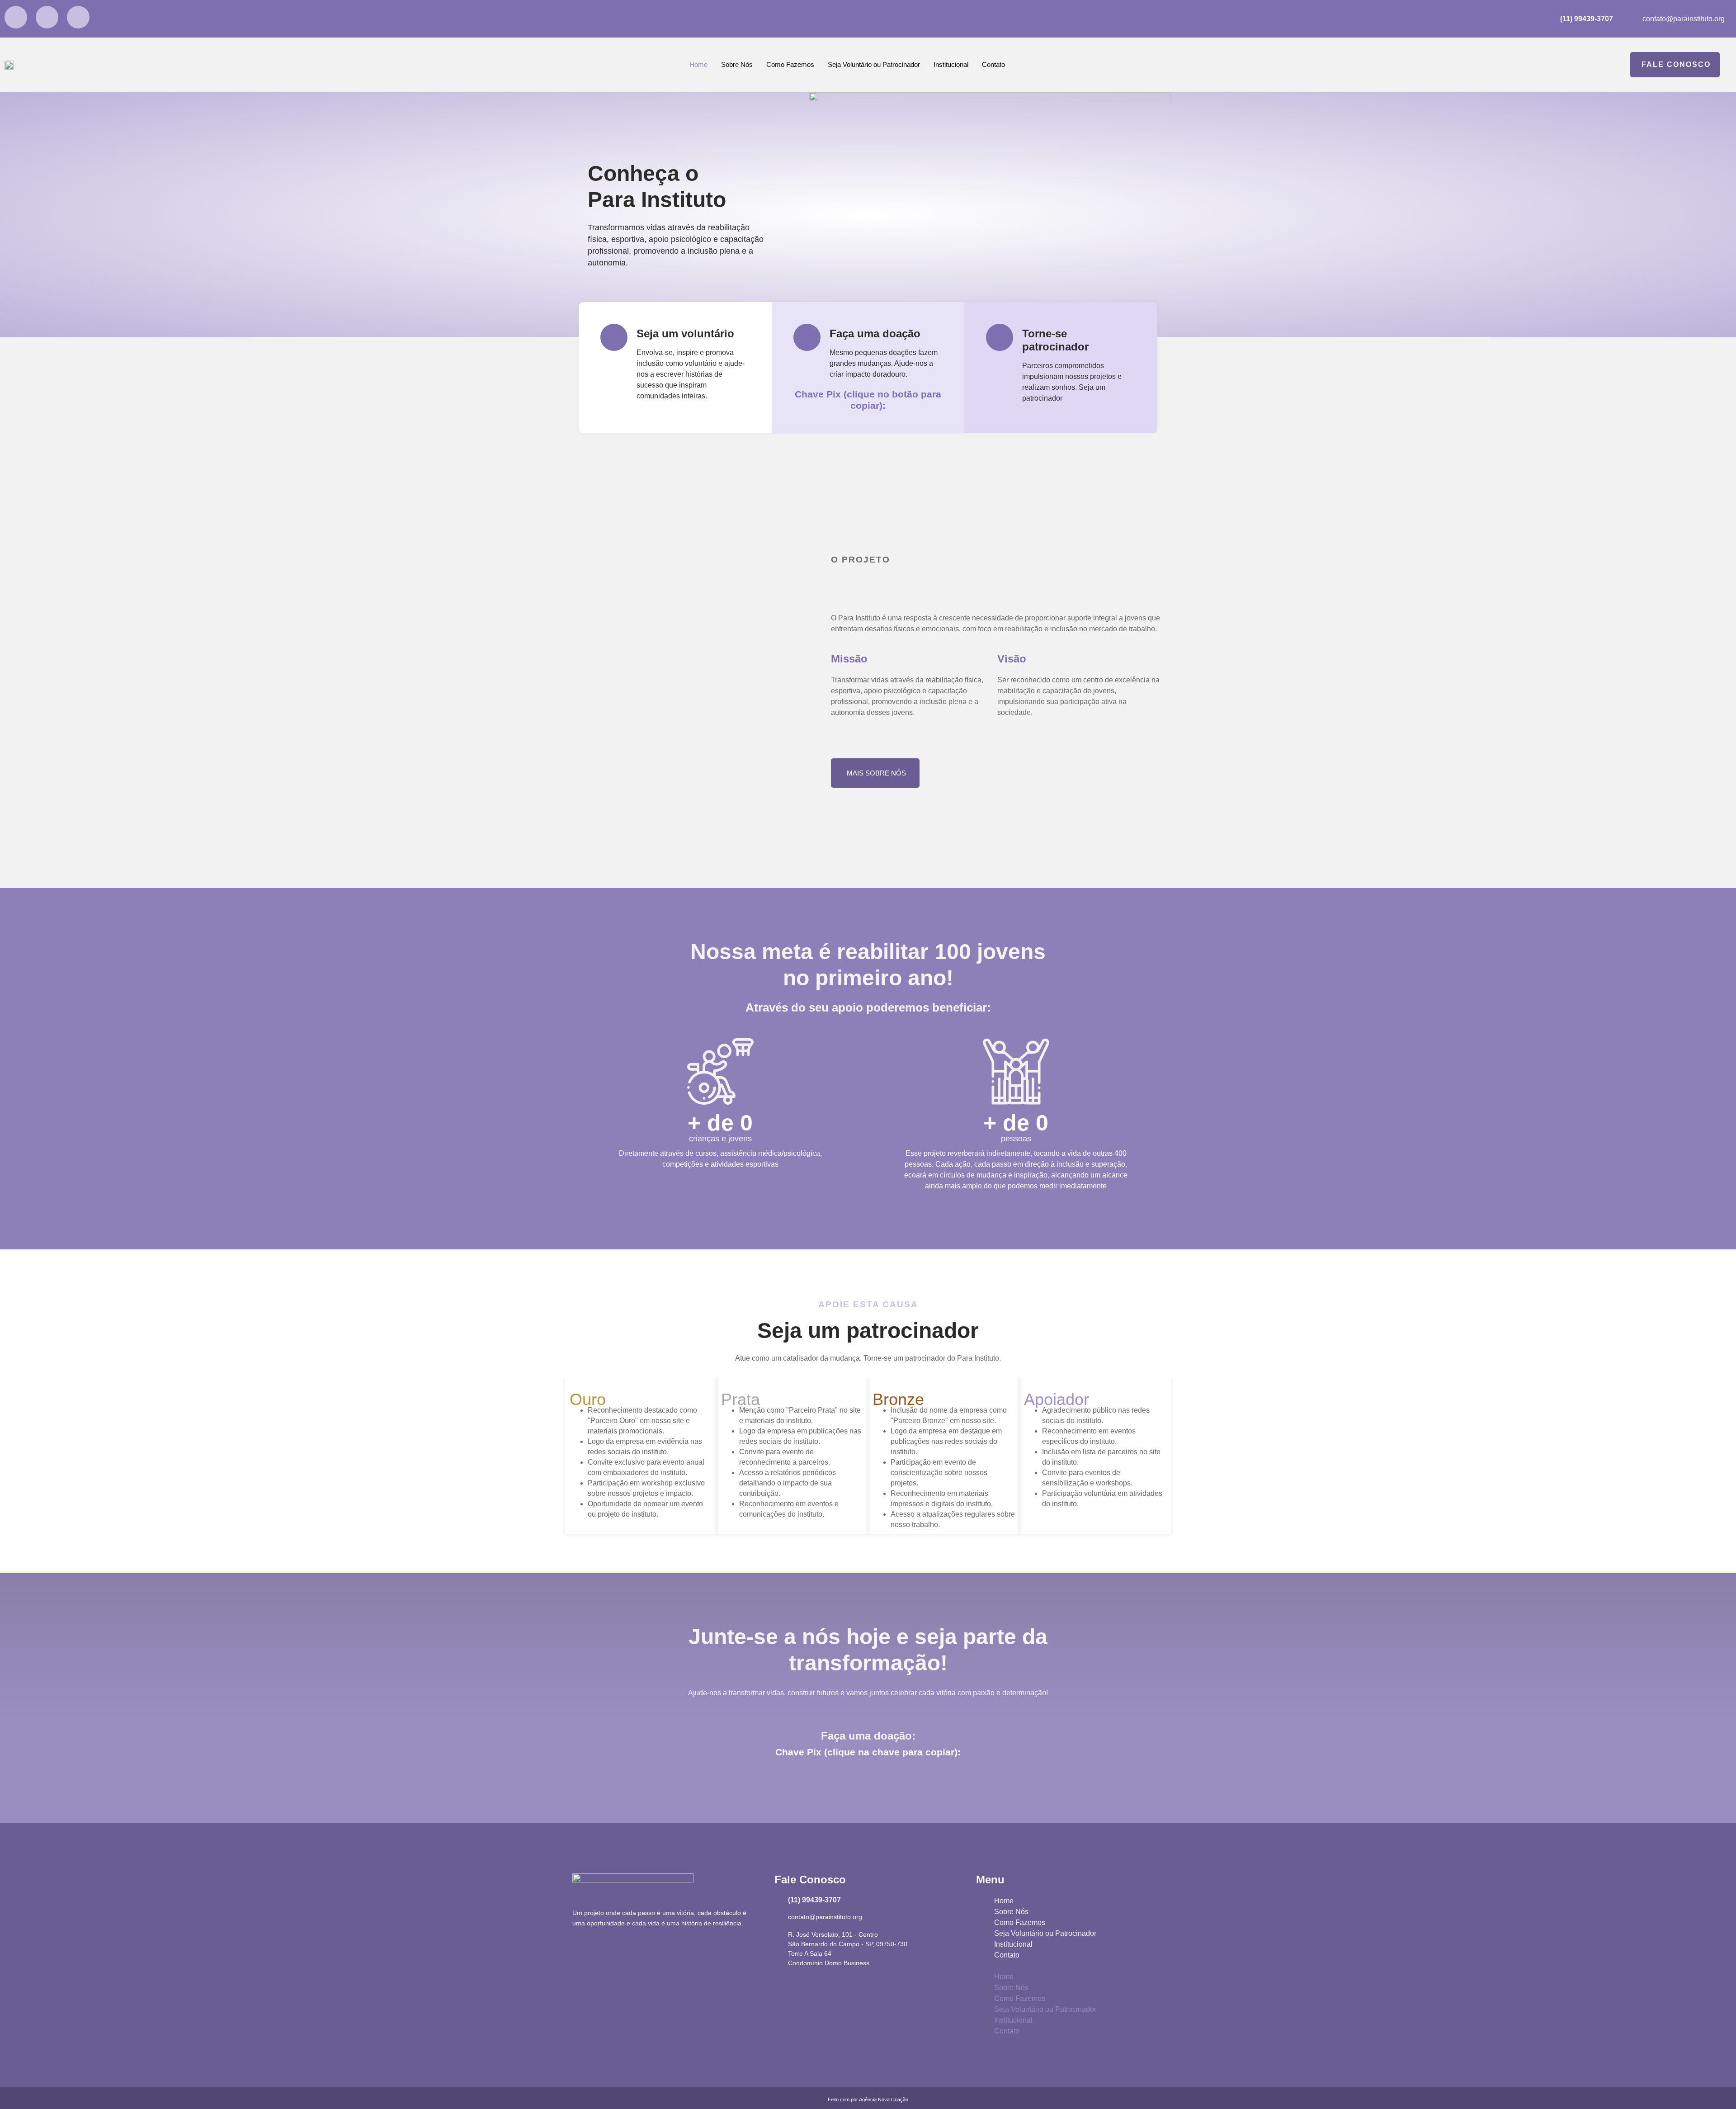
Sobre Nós (737, 64)
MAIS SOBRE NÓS (876, 773)
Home (698, 64)
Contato (993, 64)
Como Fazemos (790, 64)
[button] (1070, 1966)
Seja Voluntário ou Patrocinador (874, 64)
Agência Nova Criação (884, 2100)
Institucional (951, 64)
